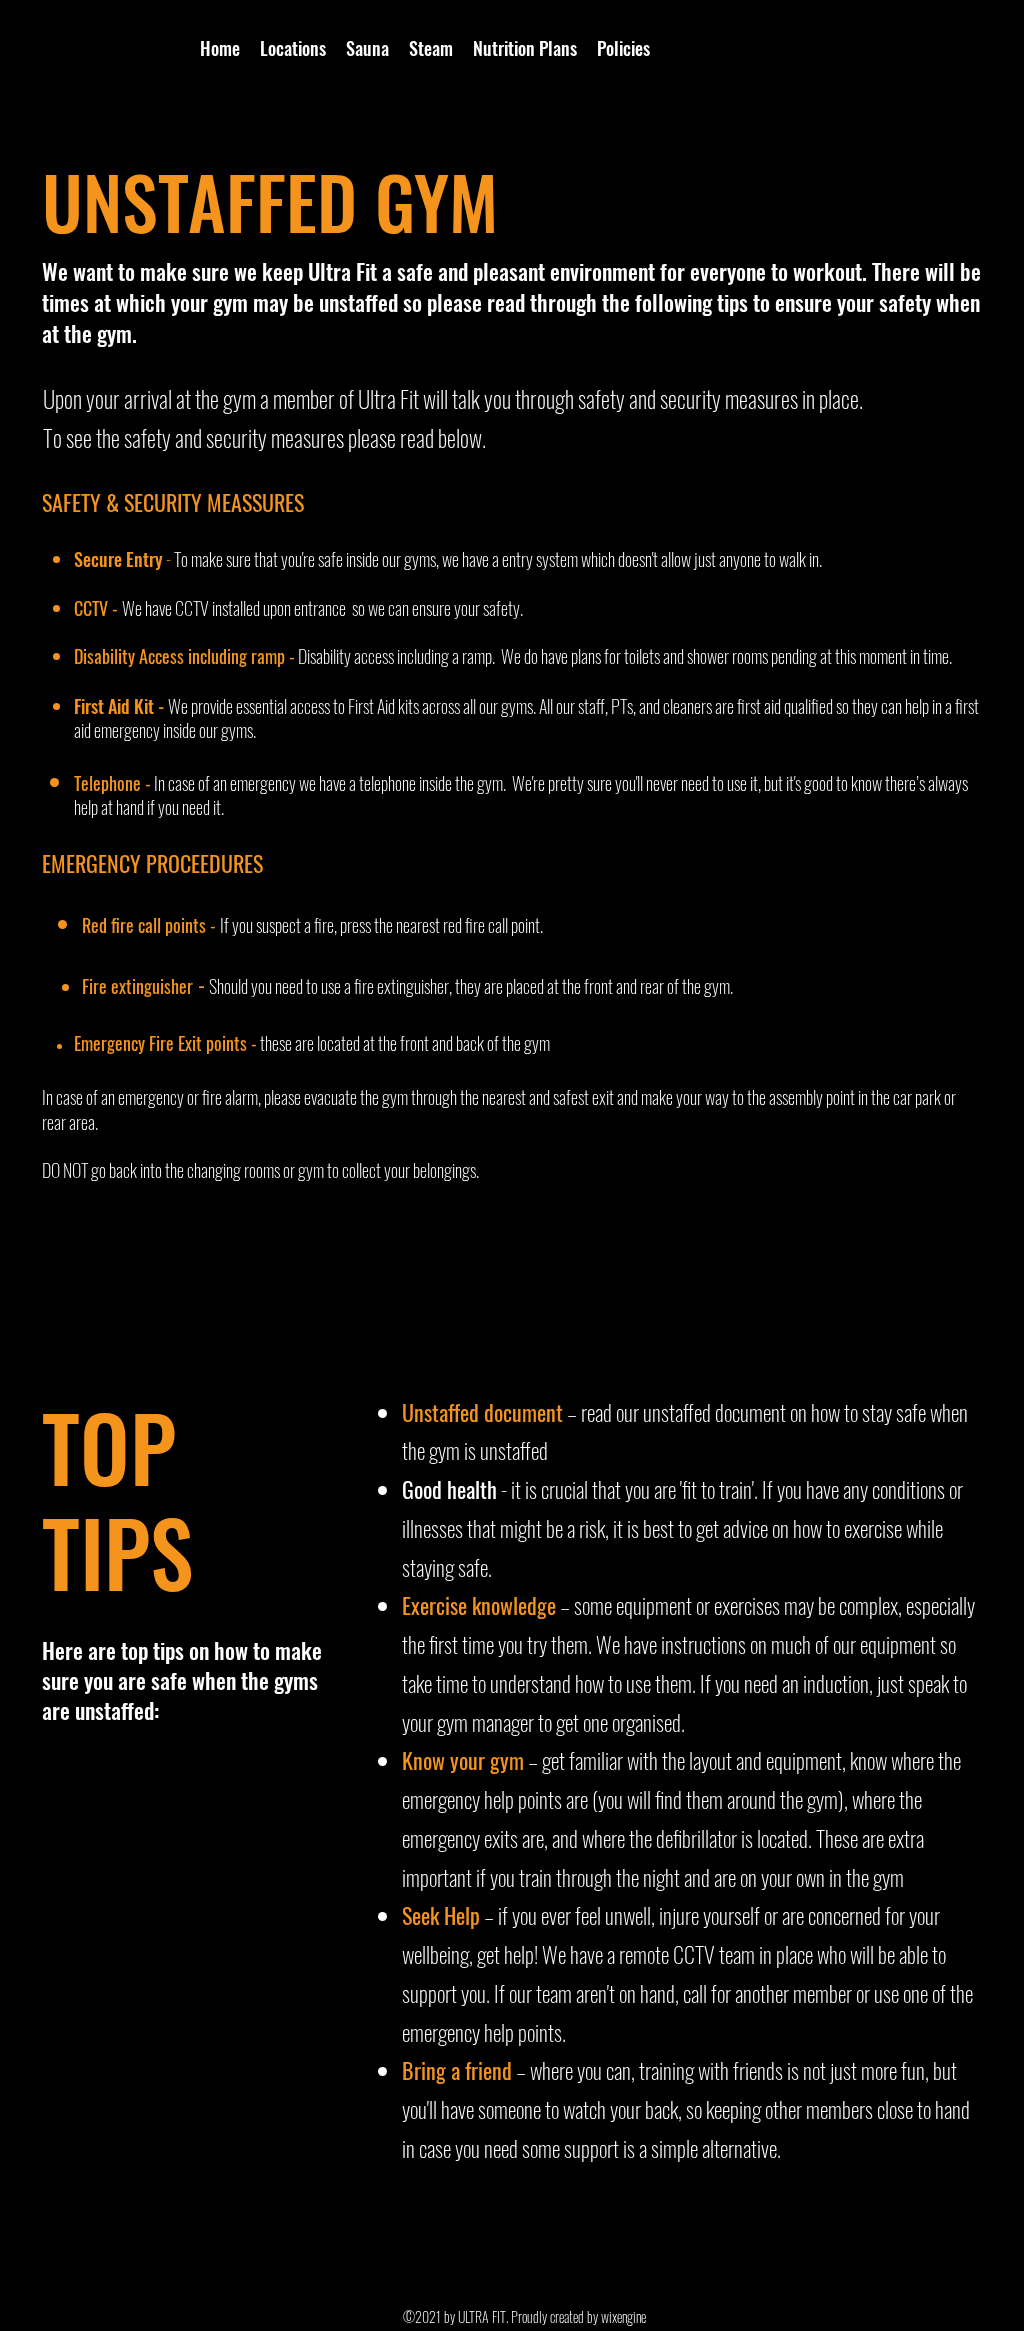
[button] (293, 48)
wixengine (623, 2316)
